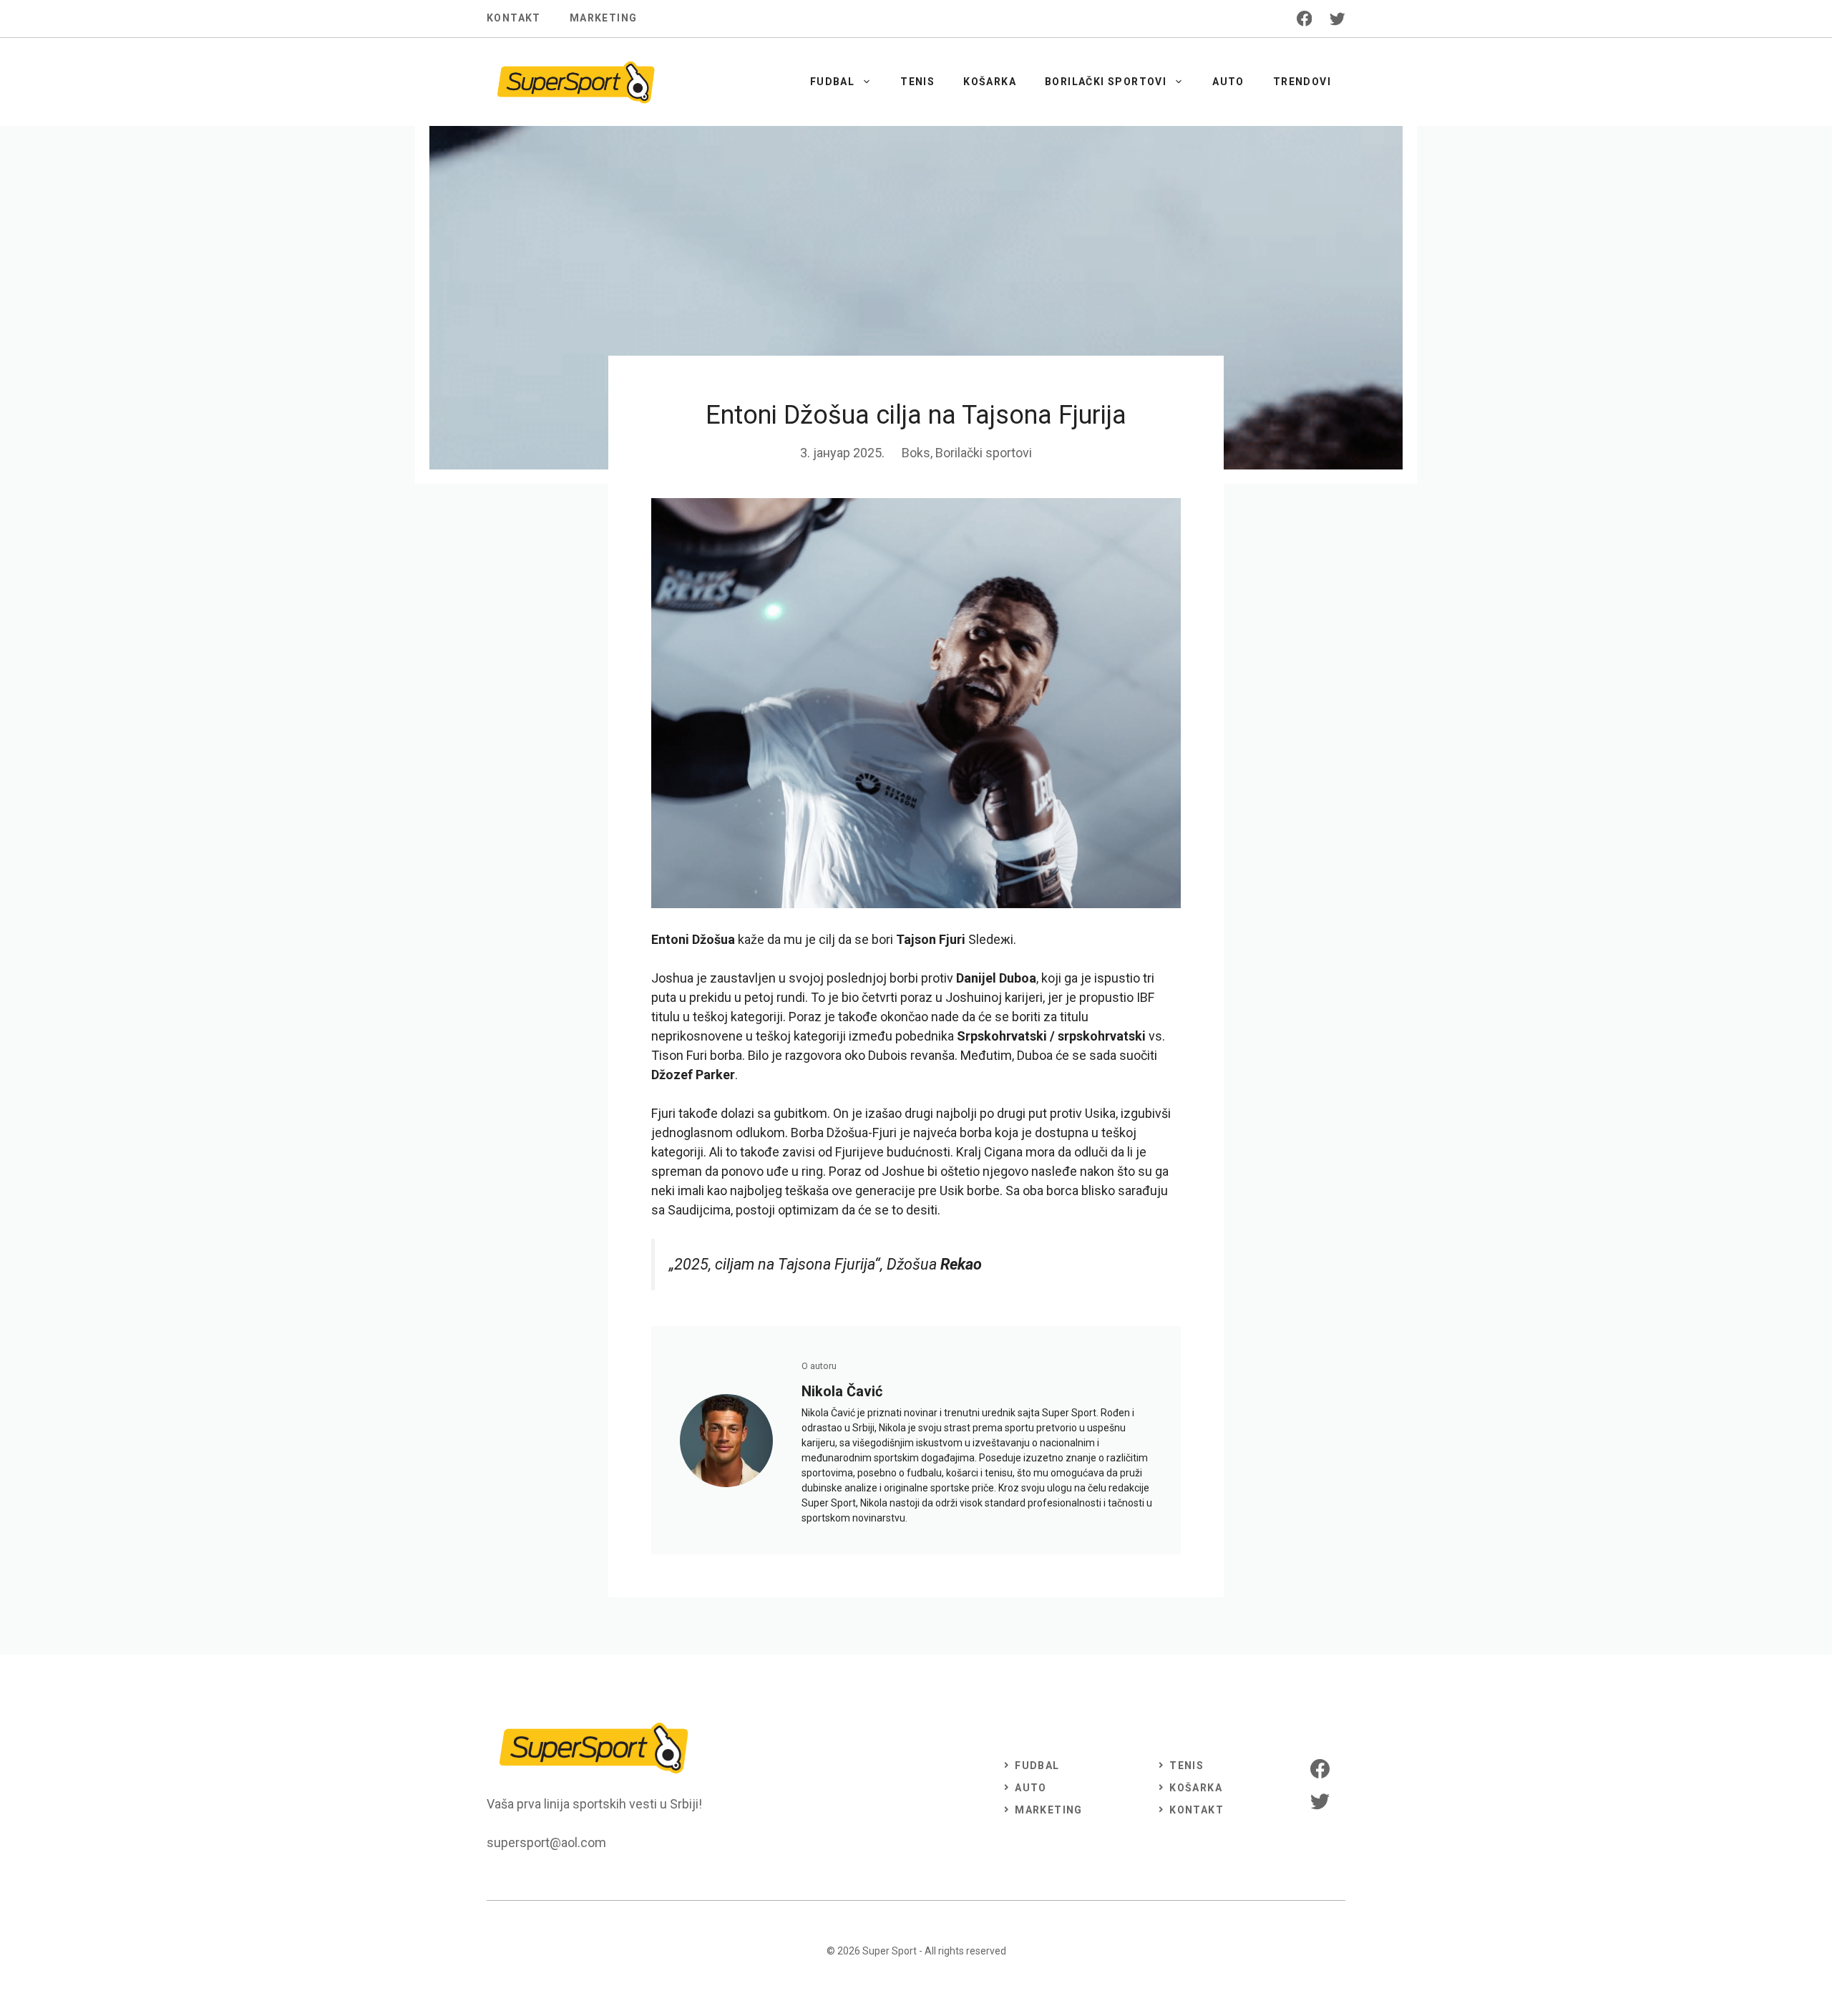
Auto (1228, 82)
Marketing (604, 18)
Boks (916, 453)
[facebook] (1305, 19)
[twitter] (1338, 19)
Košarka (990, 82)
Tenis (917, 82)
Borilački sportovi (1106, 82)
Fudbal (832, 82)
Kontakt (514, 18)
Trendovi (1302, 82)
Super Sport (890, 1951)
